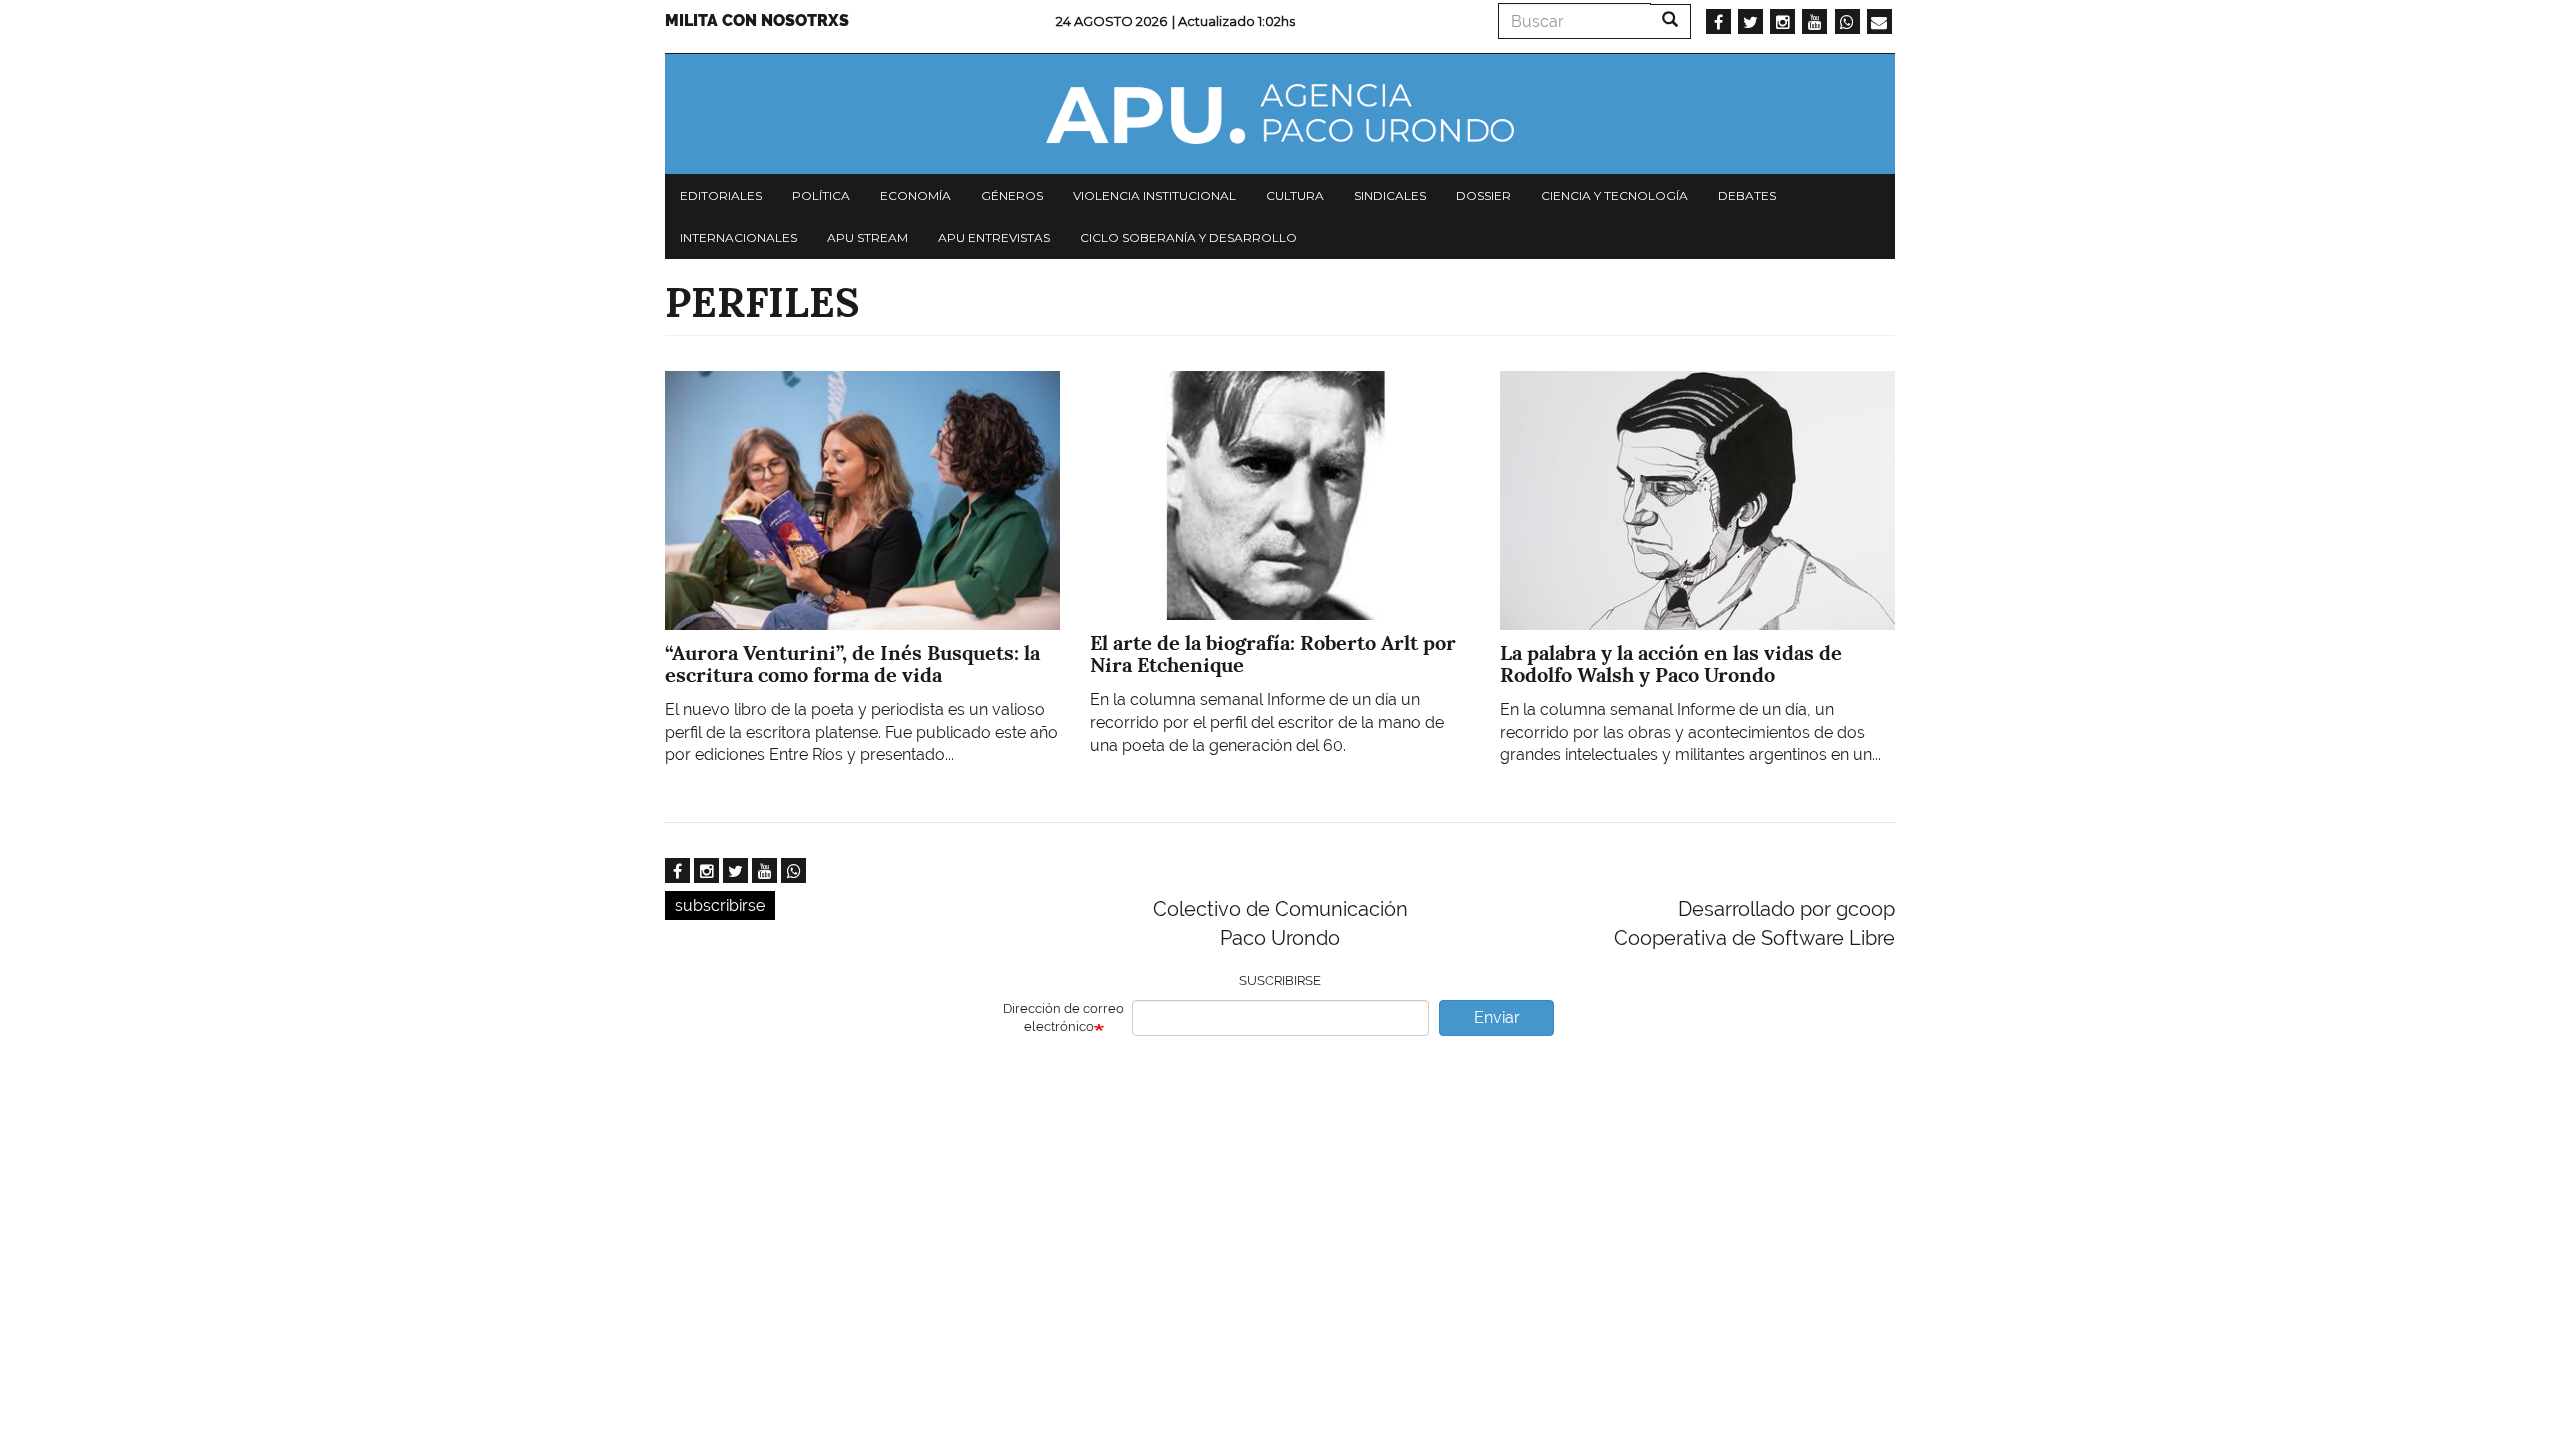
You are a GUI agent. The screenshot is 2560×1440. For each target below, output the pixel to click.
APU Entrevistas (994, 237)
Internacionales (738, 237)
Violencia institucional (1154, 195)
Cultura (1295, 195)
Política (821, 195)
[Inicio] (1280, 114)
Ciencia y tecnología (1614, 195)
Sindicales (1390, 195)
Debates (1747, 195)
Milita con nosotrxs (757, 20)
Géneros (1012, 195)
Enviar (1497, 1017)
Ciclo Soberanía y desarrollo (1188, 237)
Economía (915, 195)
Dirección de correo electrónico (1063, 1018)
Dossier (1483, 195)
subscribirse (720, 905)
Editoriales (721, 195)
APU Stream (867, 237)
